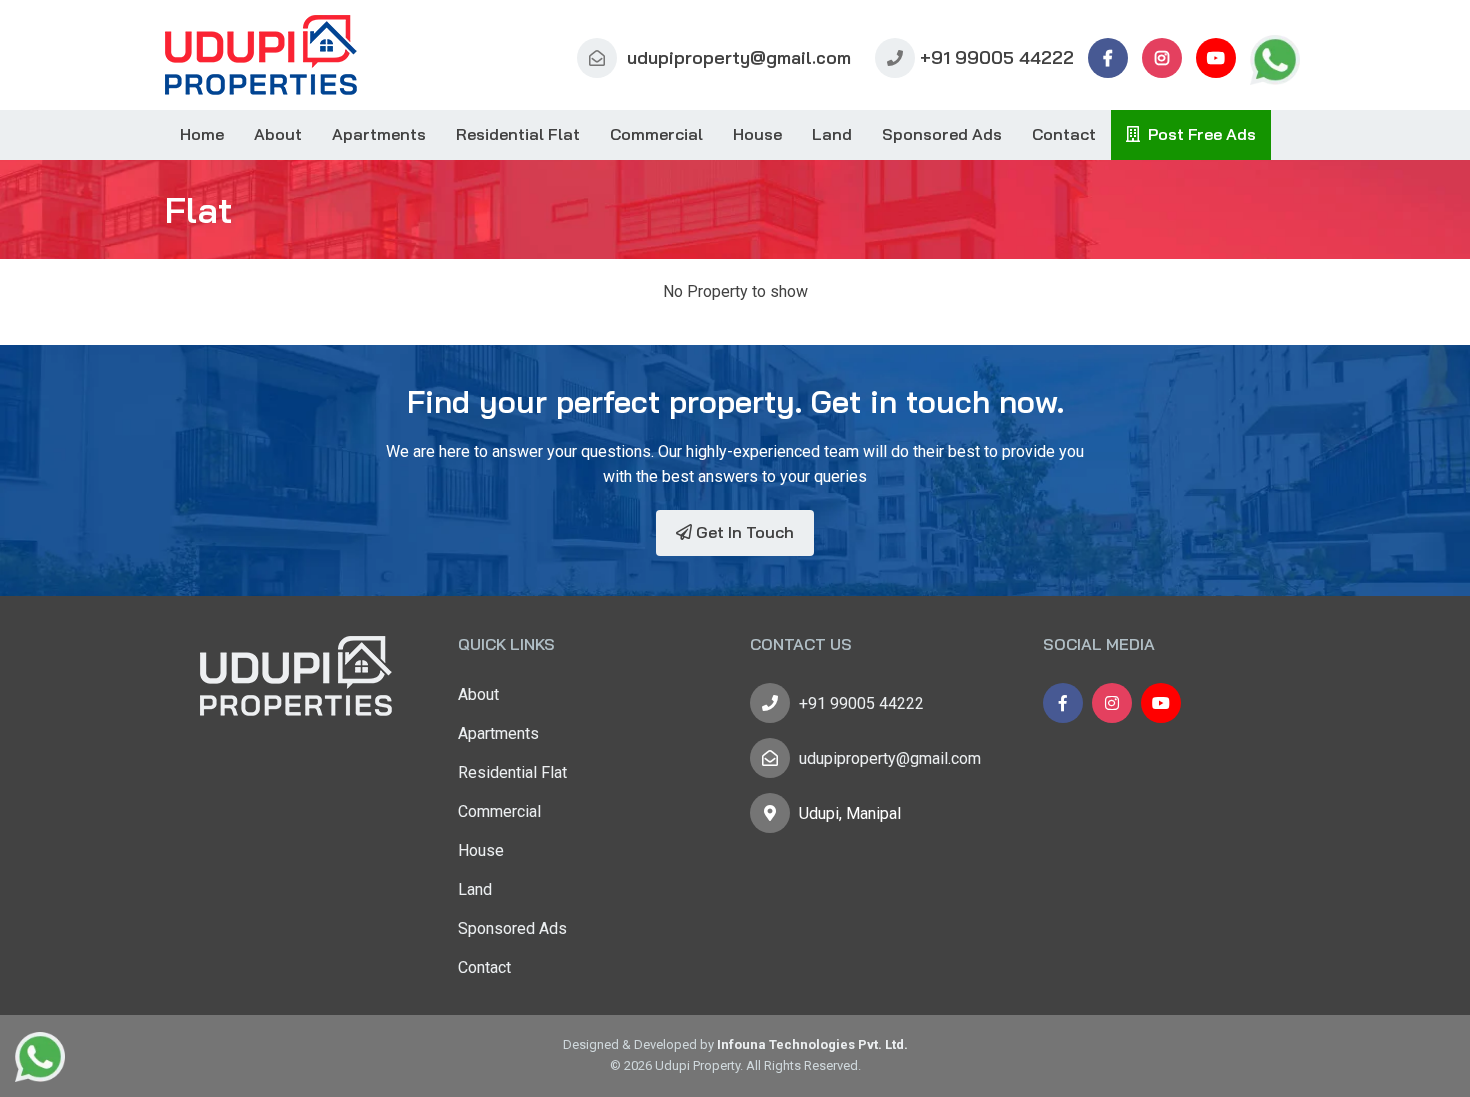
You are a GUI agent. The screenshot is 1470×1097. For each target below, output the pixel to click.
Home (202, 134)
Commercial (656, 134)
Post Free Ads (1198, 134)
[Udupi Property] (261, 55)
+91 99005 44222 (997, 57)
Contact (1064, 134)
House (757, 134)
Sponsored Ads (942, 134)
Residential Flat (518, 134)
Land (832, 134)
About (278, 134)
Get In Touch (743, 532)
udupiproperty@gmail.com (736, 57)
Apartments (379, 134)
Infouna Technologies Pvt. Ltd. (812, 1044)
